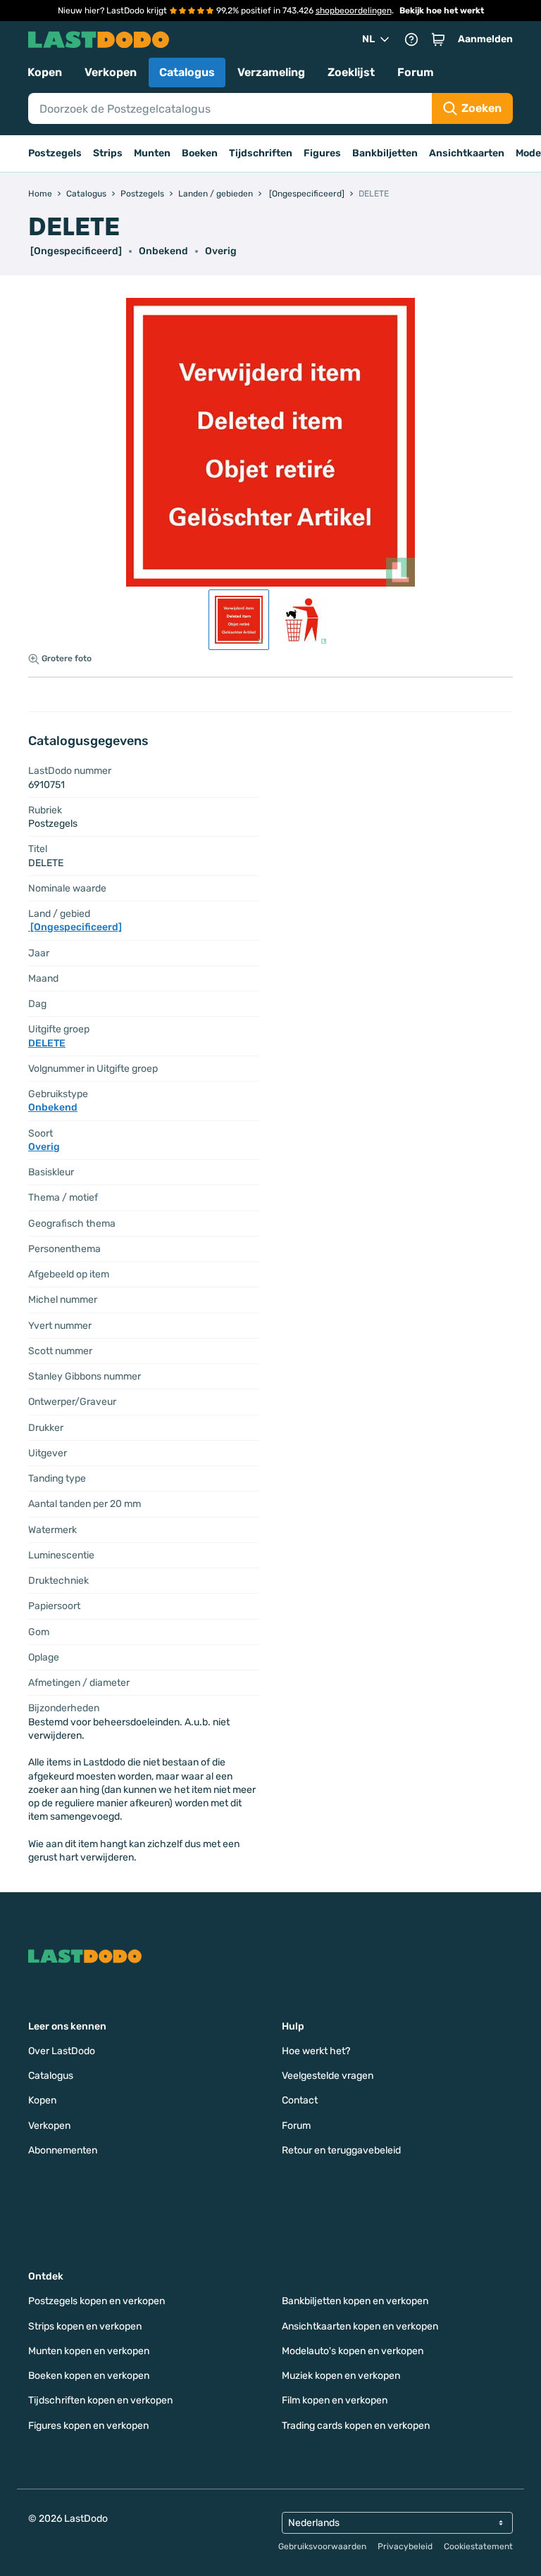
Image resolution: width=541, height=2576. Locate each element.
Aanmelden (485, 39)
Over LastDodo (62, 2051)
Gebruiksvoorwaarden (322, 2546)
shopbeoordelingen (354, 11)
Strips (108, 153)
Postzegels (55, 153)
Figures (322, 153)
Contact (300, 2100)
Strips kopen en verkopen (85, 2326)
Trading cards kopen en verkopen (356, 2426)
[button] (438, 39)
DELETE (47, 1043)
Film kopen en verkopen (335, 2400)
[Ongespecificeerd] (75, 251)
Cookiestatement (478, 2546)
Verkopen (111, 72)
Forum (416, 72)
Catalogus (187, 72)
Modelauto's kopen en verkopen (353, 2351)
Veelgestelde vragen (328, 2076)
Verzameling (271, 72)
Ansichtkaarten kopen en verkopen (360, 2326)
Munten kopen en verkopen (89, 2351)
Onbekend (163, 251)
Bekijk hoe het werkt (442, 11)
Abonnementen (63, 2150)
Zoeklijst (351, 72)
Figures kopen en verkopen (88, 2426)
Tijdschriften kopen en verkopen (100, 2400)
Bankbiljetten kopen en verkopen (355, 2301)
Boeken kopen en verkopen (89, 2376)
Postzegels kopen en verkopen (97, 2301)
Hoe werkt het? (316, 2051)
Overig (221, 251)
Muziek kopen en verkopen (341, 2376)
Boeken (200, 153)
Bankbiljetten (385, 153)
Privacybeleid (405, 2546)
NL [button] (368, 39)
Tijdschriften (261, 153)
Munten (152, 153)
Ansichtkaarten (467, 153)
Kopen (45, 72)
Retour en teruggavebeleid (341, 2150)
